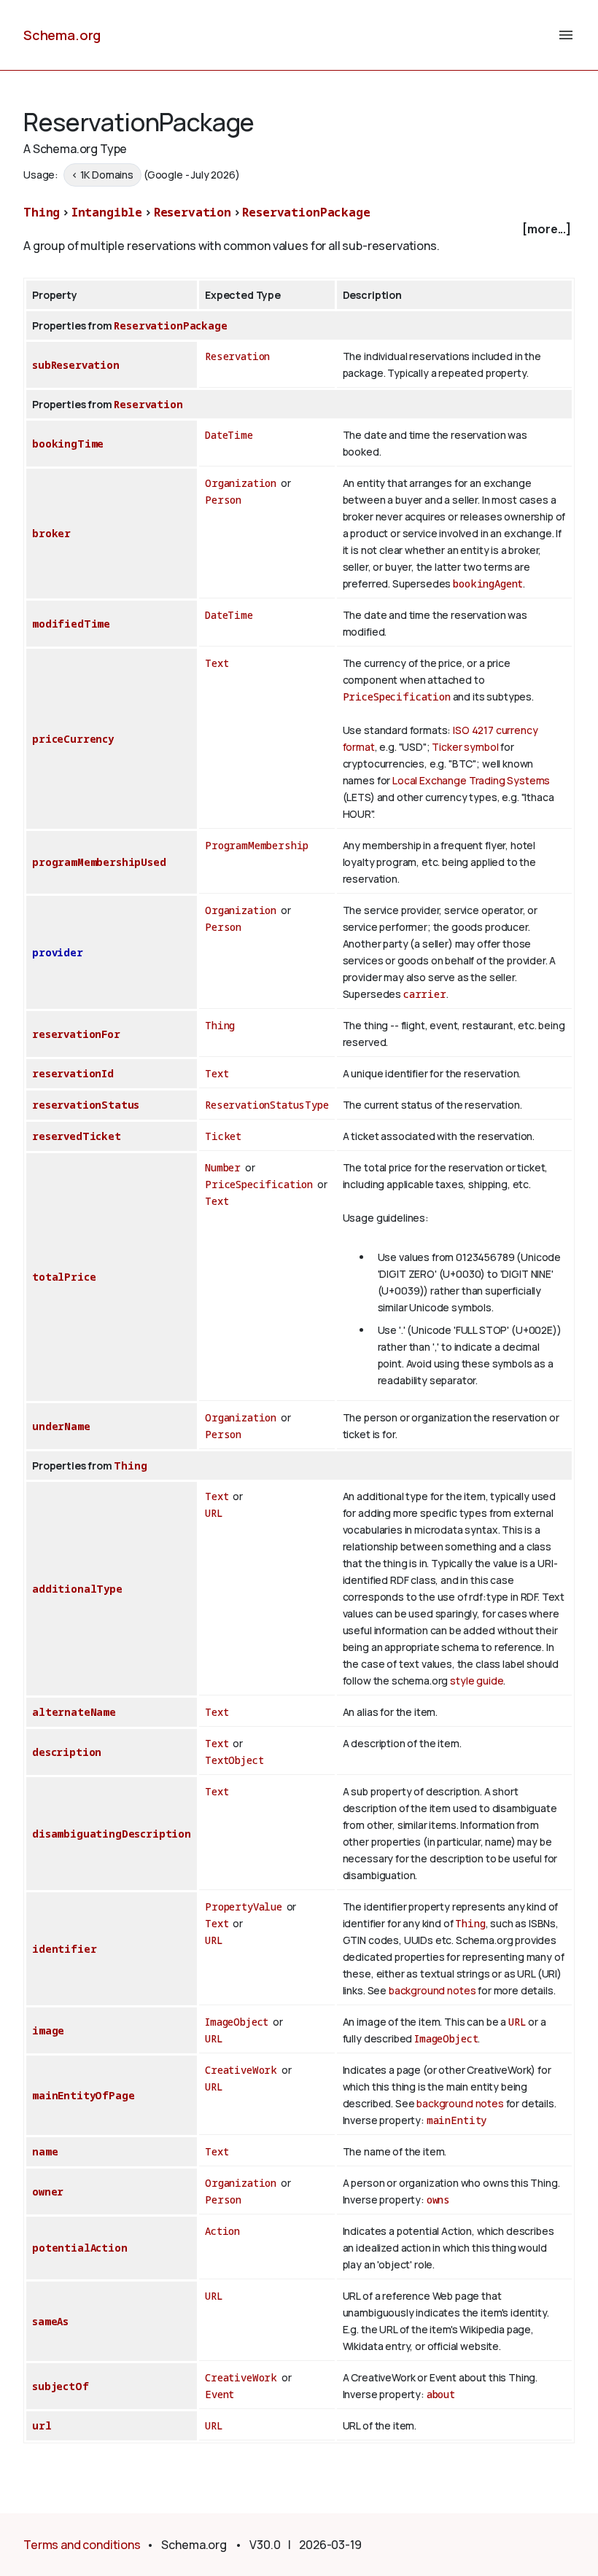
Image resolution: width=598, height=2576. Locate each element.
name (45, 2151)
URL (214, 1513)
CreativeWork (241, 2070)
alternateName (74, 1712)
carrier (425, 994)
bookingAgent (488, 583)
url (42, 2425)
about (441, 2394)
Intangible (107, 212)
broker (51, 533)
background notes (432, 1990)
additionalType (77, 1589)
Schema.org (62, 35)
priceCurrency (73, 739)
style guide (477, 1681)
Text (217, 663)
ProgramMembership (257, 845)
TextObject (234, 1760)
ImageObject (237, 2022)
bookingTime (68, 444)
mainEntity (457, 2120)
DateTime (229, 435)
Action (222, 2231)
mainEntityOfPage (83, 2095)
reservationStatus (86, 1105)
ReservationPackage (306, 212)
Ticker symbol (465, 747)
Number (223, 1167)
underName (61, 1426)
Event (220, 2394)
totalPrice (64, 1277)
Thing (42, 212)
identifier (64, 1949)
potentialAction (80, 2248)
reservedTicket (77, 1136)
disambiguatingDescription (112, 1834)
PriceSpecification (397, 696)
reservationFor (76, 1034)
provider (58, 952)
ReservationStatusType (267, 1105)
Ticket (223, 1136)
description (67, 1752)
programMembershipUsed (99, 862)
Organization (241, 483)
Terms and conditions (82, 2545)
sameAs (50, 2321)
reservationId (73, 1073)
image (48, 2030)
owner (48, 2191)
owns (438, 2200)
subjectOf (61, 2386)
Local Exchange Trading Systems (471, 780)
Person (223, 500)
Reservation (193, 212)
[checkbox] (299, 229)
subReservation (76, 365)
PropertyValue (244, 1906)
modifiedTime (71, 624)
